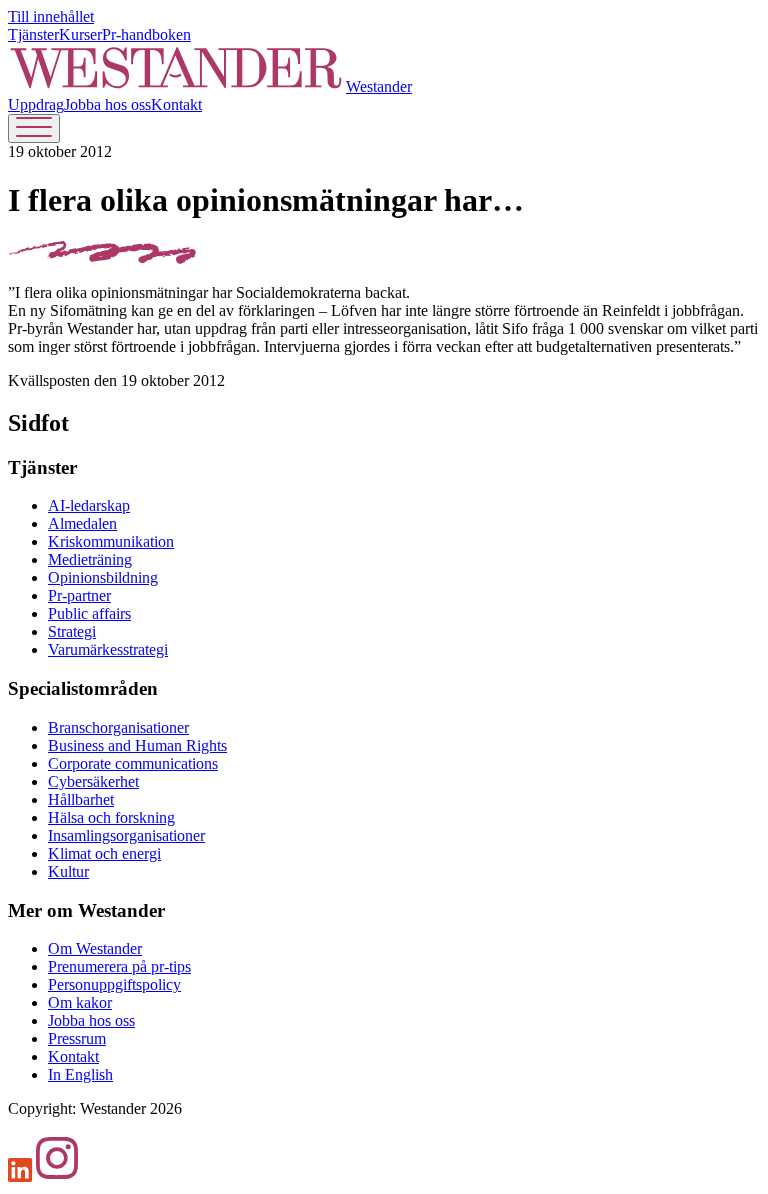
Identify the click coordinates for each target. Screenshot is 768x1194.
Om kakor (80, 1002)
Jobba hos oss (107, 104)
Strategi (72, 631)
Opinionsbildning (103, 577)
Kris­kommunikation (111, 541)
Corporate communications (133, 763)
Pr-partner (79, 595)
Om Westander (95, 948)
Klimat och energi (104, 853)
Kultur (68, 871)
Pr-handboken (146, 34)
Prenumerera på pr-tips (119, 966)
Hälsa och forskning (111, 817)
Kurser (80, 34)
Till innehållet (51, 16)
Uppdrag (36, 104)
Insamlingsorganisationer (126, 835)
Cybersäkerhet (93, 781)
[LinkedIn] (20, 1176)
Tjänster (33, 34)
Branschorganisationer (118, 727)
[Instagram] (57, 1176)
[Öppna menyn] (34, 128)
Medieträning (90, 559)
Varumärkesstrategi (108, 649)
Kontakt (176, 104)
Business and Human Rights (137, 745)
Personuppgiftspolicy (114, 984)
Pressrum (77, 1038)
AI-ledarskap (89, 505)
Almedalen (82, 523)
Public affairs (89, 613)
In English (80, 1074)
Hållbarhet (81, 799)
